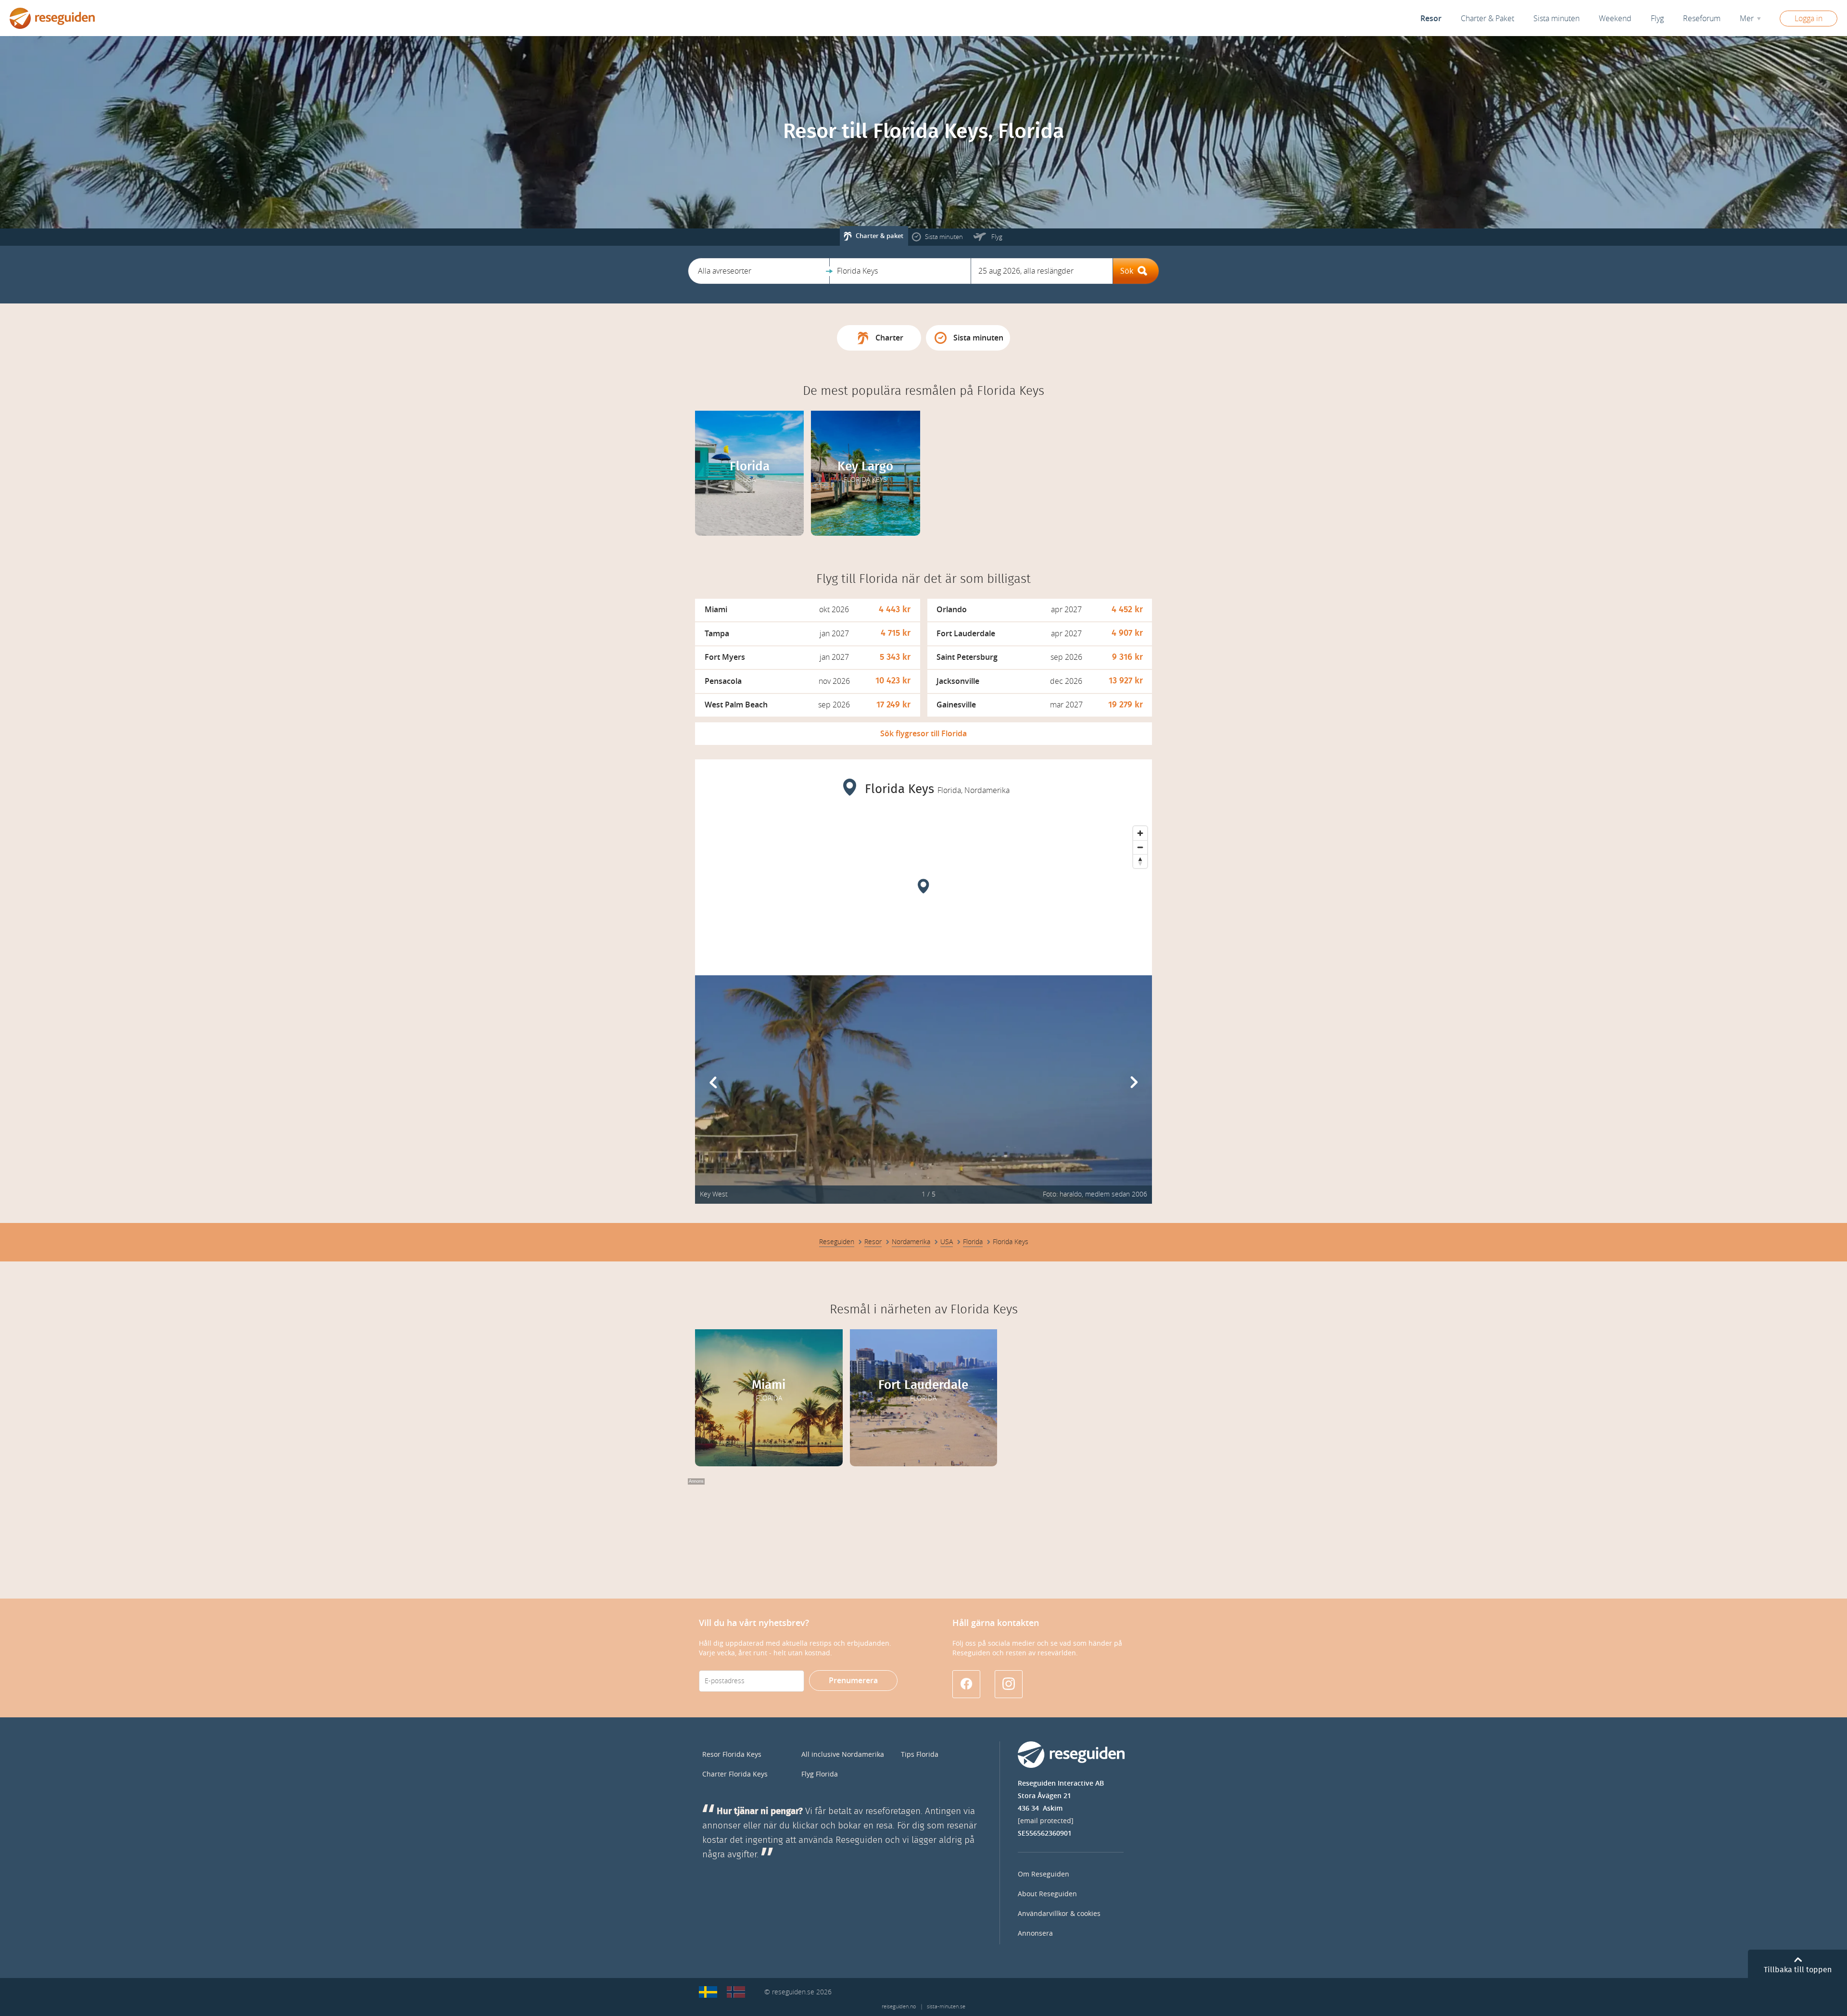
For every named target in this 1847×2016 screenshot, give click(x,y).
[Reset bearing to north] (1140, 861)
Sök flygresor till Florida (923, 734)
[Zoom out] (1140, 847)
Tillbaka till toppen (1798, 1970)
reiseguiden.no (899, 2007)
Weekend (1615, 19)
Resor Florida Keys (732, 1755)
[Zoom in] (1140, 833)
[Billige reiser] (736, 1992)
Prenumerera (853, 1681)
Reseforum (1702, 19)
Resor (1431, 19)
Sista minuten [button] (1556, 19)
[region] (923, 894)
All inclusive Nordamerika (843, 1755)
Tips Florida (920, 1755)
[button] (759, 271)
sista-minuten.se (946, 2007)
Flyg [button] (1657, 19)
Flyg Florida (820, 1774)
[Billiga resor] (708, 1992)
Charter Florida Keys (735, 1774)
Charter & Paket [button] (1487, 19)
